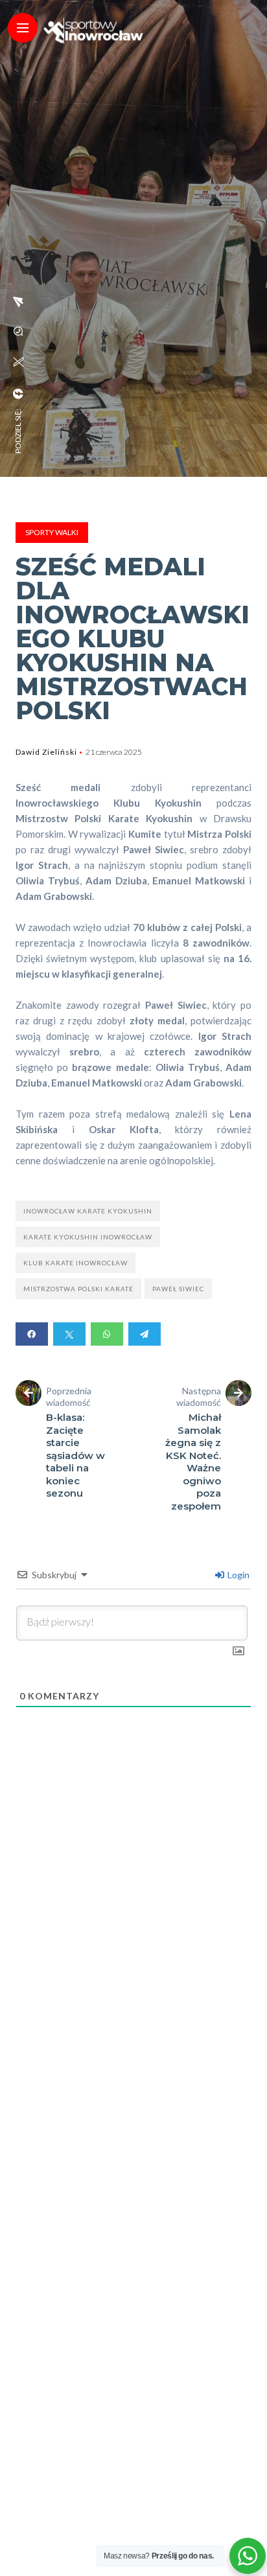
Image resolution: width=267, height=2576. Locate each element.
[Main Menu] (23, 28)
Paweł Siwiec (178, 1289)
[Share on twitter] (69, 1334)
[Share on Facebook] (32, 1334)
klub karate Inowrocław (75, 1263)
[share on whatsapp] (18, 331)
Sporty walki (52, 532)
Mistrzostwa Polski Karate (78, 1289)
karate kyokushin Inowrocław (88, 1237)
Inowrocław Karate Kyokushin (88, 1211)
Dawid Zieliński (46, 752)
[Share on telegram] (145, 1334)
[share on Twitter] (18, 362)
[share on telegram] (18, 302)
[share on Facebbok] (18, 394)
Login (238, 1575)
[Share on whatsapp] (107, 1334)
